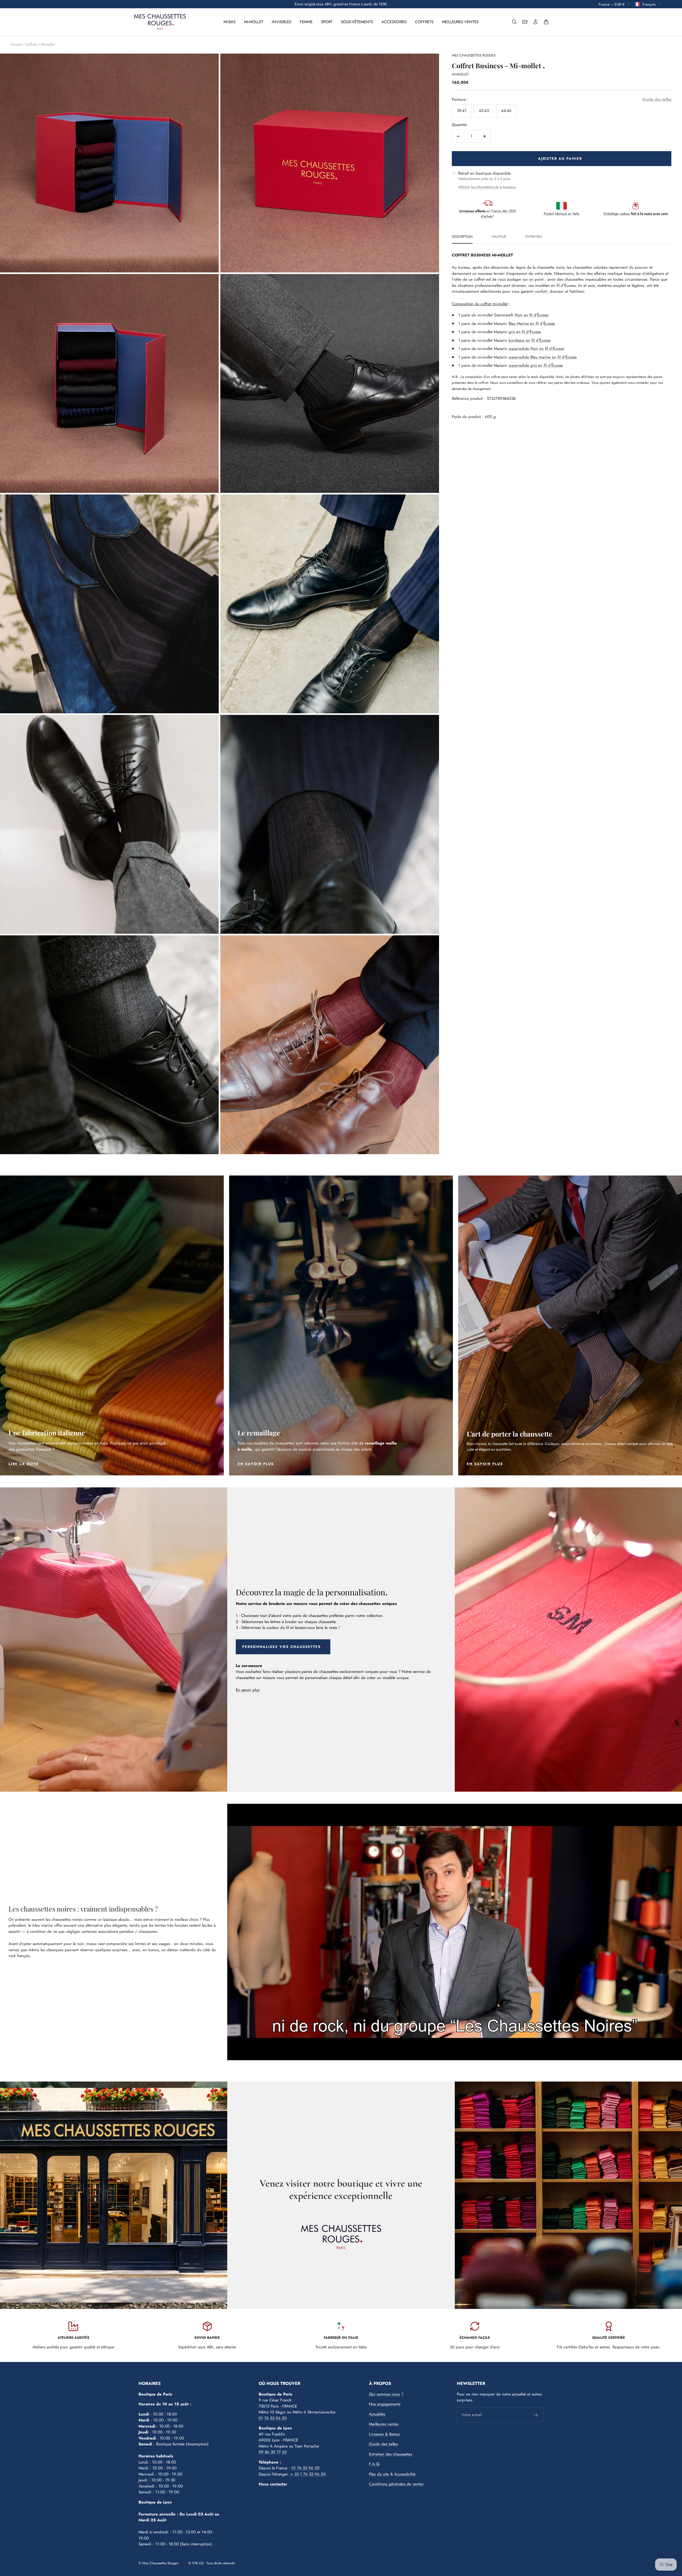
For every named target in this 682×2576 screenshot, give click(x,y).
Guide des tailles (657, 100)
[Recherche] (514, 22)
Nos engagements (385, 2405)
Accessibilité (405, 2475)
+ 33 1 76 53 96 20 (308, 2475)
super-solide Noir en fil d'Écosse (536, 350)
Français (649, 4)
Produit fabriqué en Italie (562, 215)
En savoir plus (248, 1691)
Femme (306, 22)
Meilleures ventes (460, 22)
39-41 (462, 112)
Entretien (534, 238)
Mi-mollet (254, 22)
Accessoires (394, 22)
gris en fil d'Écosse (525, 333)
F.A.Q (374, 2465)
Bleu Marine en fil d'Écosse (532, 324)
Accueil (16, 45)
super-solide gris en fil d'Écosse (536, 367)
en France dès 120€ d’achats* (488, 215)
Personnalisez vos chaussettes (281, 1648)
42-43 (484, 112)
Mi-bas (230, 22)
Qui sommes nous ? (386, 2395)
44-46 (506, 112)
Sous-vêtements (357, 22)
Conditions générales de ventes (396, 2485)
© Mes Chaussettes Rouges (158, 2564)
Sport (327, 22)
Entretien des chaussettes (391, 2455)
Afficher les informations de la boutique (487, 188)
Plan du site (379, 2475)
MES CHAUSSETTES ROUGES (474, 56)
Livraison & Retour (385, 2435)
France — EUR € (612, 4)
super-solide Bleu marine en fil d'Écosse (543, 358)
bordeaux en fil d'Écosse (530, 341)
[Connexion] (535, 22)
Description (462, 238)
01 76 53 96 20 (273, 2419)
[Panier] (546, 22)
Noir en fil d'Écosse (532, 316)
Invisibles (281, 22)
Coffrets (424, 22)
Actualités (377, 2415)
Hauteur (499, 238)
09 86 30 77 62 (273, 2453)
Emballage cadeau (636, 215)
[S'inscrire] (536, 2416)
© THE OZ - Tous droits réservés (212, 2564)
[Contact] (525, 22)
